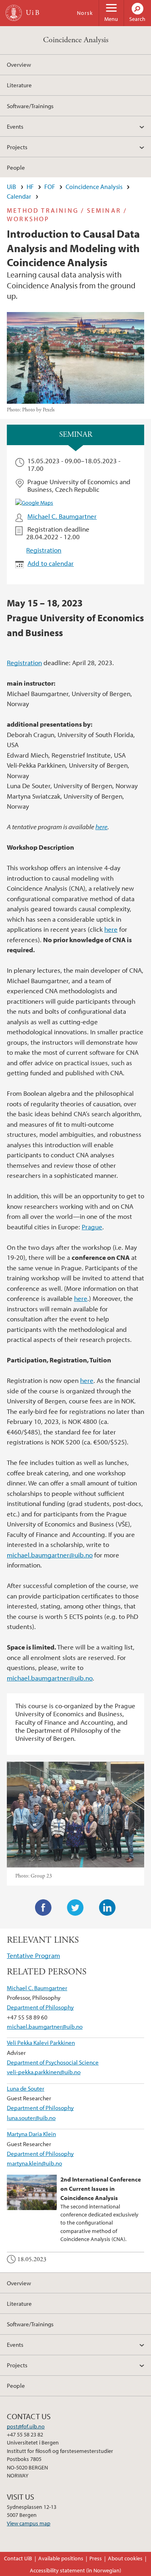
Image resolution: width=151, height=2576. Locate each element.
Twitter (75, 1908)
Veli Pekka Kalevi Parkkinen (41, 2042)
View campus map (29, 2523)
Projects (17, 147)
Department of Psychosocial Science (53, 2062)
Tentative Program (33, 1955)
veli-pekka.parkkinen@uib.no (44, 2072)
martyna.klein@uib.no (34, 2163)
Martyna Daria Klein (31, 2134)
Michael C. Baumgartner (62, 516)
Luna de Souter (26, 2088)
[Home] (14, 13)
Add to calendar (51, 563)
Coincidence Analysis (76, 40)
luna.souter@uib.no (31, 2118)
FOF (50, 187)
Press (96, 2558)
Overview (19, 64)
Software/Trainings (30, 106)
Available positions (61, 2558)
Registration (44, 550)
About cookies (125, 2558)
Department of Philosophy (40, 2007)
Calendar (19, 196)
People (16, 167)
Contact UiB (18, 2558)
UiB (11, 187)
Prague (92, 1227)
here (101, 827)
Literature (19, 85)
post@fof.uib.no (26, 2426)
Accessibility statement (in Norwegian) (75, 2570)
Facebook (43, 1908)
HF (30, 187)
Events (15, 126)
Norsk (85, 13)
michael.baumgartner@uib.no (50, 1555)
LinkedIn (108, 1908)
